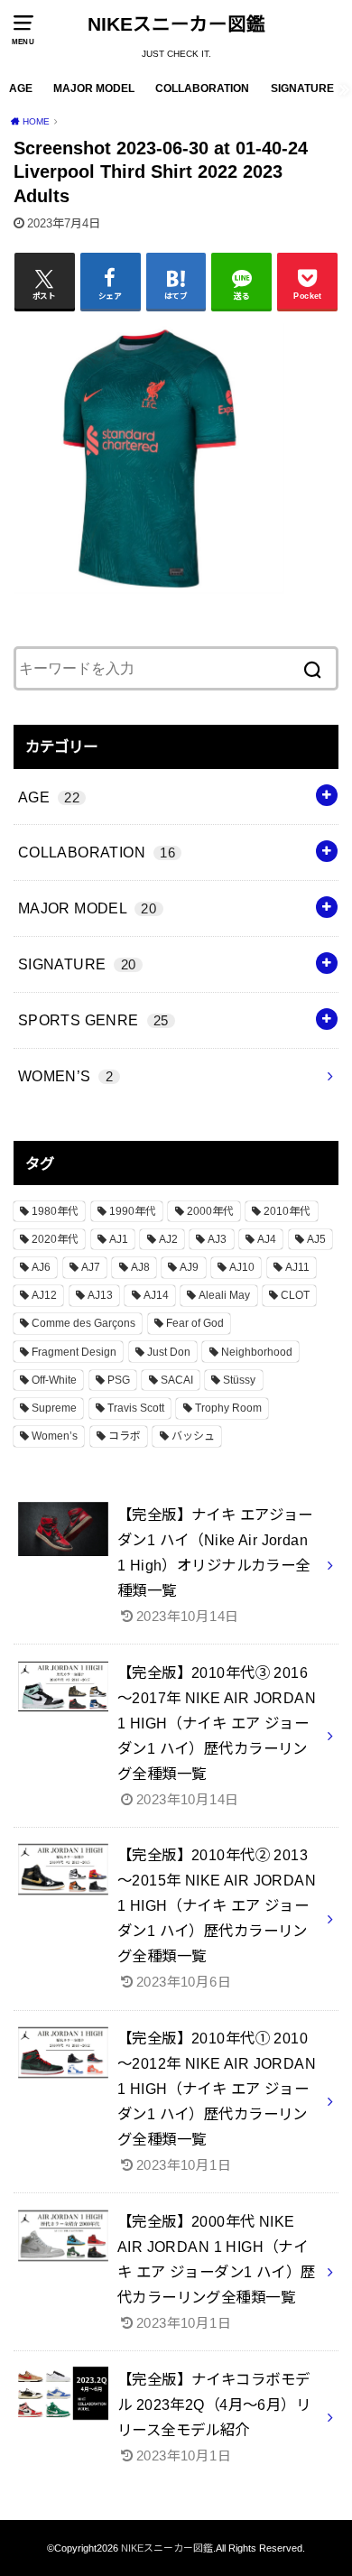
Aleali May (224, 1295)
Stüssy (239, 1380)
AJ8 (140, 1267)
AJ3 (217, 1239)
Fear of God (195, 1323)
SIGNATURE (302, 88)
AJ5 (316, 1239)
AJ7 (91, 1267)
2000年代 (210, 1211)
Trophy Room (228, 1408)
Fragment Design (74, 1352)
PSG (119, 1380)
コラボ (125, 1436)
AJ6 (41, 1267)
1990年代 (133, 1211)
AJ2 (168, 1239)
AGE (21, 88)
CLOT (295, 1295)
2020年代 (55, 1239)
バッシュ (193, 1436)
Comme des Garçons (83, 1323)
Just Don (169, 1352)
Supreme (54, 1408)
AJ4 (267, 1239)
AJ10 (242, 1267)
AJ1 (119, 1239)
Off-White (54, 1380)
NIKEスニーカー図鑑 (176, 24)
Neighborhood (257, 1352)
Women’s (55, 1436)
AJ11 (297, 1267)
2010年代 (287, 1211)
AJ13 (100, 1295)
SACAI (177, 1380)
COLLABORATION (202, 88)
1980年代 (55, 1211)
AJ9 (189, 1267)
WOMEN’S (65, 1076)
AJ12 (44, 1295)
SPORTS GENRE (93, 1020)
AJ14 (156, 1295)
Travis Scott (136, 1408)
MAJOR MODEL (94, 88)
